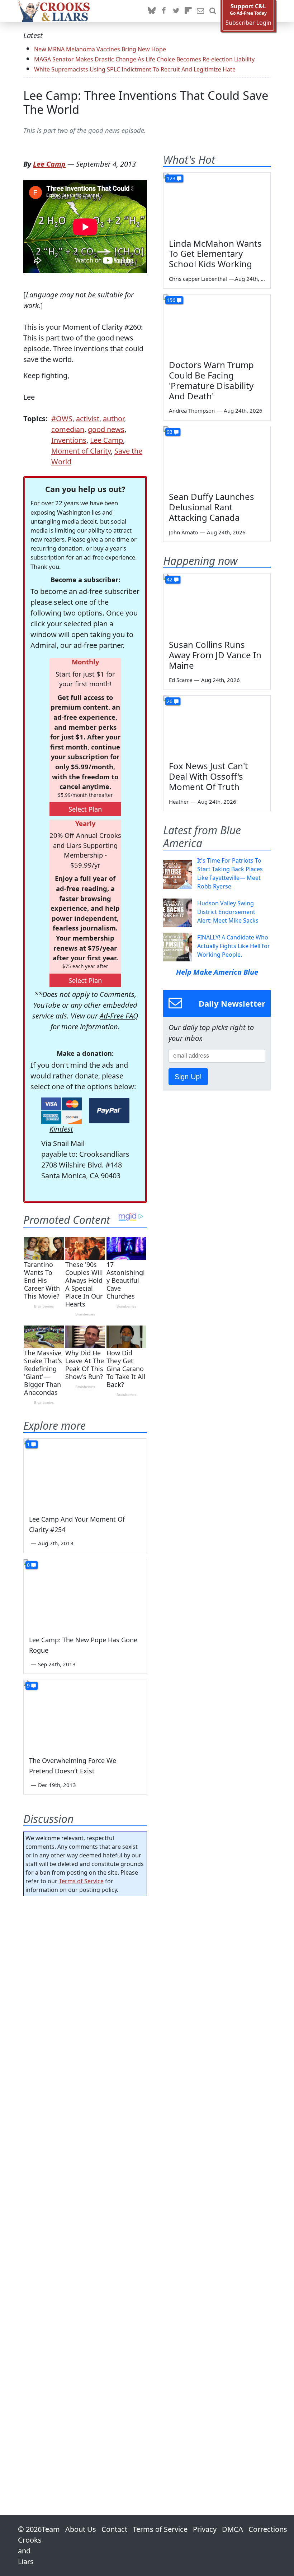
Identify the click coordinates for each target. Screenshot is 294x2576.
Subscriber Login (248, 23)
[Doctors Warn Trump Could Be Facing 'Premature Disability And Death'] (217, 325)
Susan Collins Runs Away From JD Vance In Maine (215, 655)
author (113, 419)
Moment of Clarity (81, 451)
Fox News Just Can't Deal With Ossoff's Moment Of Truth (208, 776)
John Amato (183, 532)
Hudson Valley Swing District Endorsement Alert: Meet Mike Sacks (228, 912)
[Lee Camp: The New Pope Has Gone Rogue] (85, 1594)
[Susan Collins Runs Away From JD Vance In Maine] (217, 604)
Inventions (69, 440)
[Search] (213, 11)
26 (170, 701)
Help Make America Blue (217, 972)
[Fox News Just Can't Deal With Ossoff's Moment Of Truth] (217, 726)
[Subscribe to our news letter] (200, 11)
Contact (114, 2529)
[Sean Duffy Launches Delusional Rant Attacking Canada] (217, 456)
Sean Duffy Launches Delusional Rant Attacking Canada (212, 507)
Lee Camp (49, 164)
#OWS (62, 419)
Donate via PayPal (109, 1111)
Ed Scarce (181, 680)
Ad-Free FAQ (119, 1016)
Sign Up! (188, 1077)
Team (51, 2529)
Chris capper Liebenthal (198, 279)
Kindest (61, 1129)
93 (170, 432)
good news (106, 429)
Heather (179, 802)
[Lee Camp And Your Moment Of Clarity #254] (85, 1473)
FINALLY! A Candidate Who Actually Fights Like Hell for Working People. (234, 946)
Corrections (268, 2529)
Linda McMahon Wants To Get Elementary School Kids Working (215, 254)
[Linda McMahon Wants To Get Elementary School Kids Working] (217, 203)
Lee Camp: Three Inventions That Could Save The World (146, 102)
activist (88, 419)
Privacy (205, 2529)
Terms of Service (81, 1881)
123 (171, 178)
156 (171, 300)
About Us (81, 2529)
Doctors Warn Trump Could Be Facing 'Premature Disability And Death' (211, 380)
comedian (68, 429)
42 (170, 579)
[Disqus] (85, 2185)
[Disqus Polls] (85, 1995)
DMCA (233, 2529)
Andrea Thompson (192, 410)
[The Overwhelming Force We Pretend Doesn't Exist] (85, 1715)
